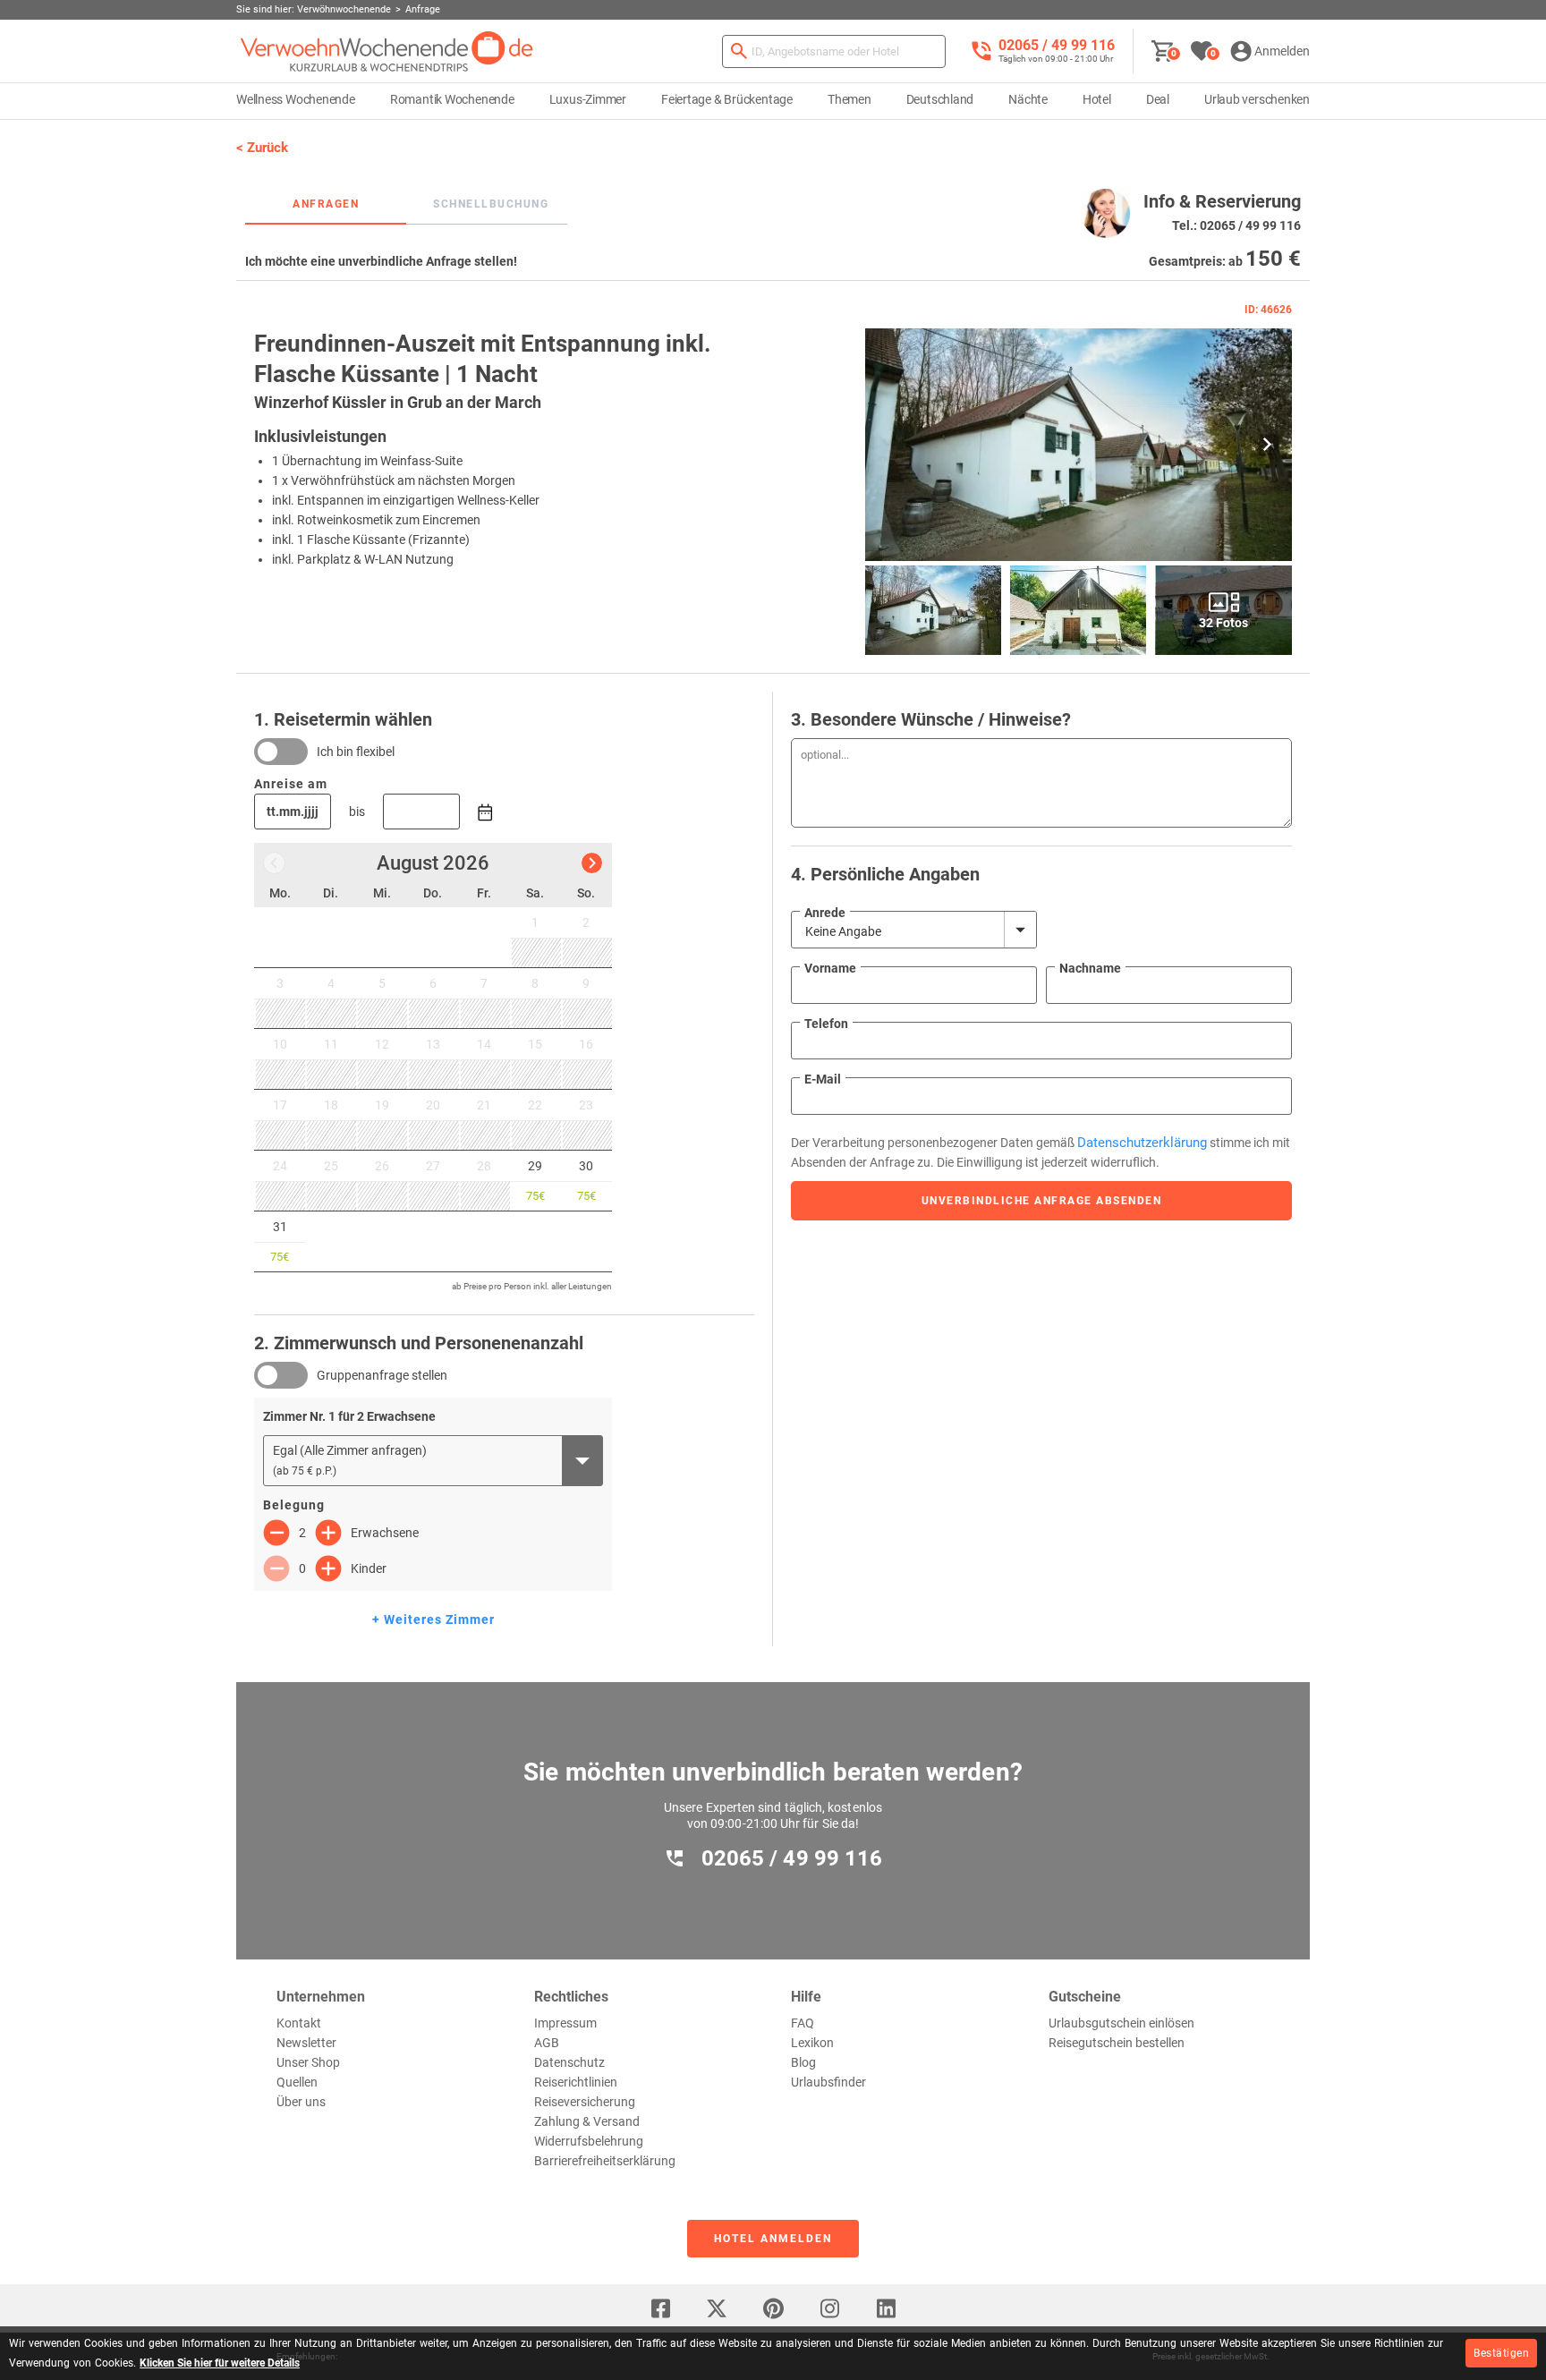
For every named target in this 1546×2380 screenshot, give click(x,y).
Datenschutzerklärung (1142, 1143)
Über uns (301, 2102)
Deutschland (940, 99)
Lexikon (812, 2043)
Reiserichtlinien (576, 2082)
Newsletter (306, 2043)
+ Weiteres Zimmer (433, 1619)
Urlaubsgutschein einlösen (1121, 2023)
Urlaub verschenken (1257, 99)
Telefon (826, 1024)
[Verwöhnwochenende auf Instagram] (829, 2308)
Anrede (825, 913)
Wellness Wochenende (296, 99)
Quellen (297, 2082)
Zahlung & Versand (587, 2121)
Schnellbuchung (491, 204)
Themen (849, 99)
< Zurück (262, 148)
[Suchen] (739, 51)
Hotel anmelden (773, 2239)
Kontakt (299, 2023)
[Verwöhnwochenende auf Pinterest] (773, 2308)
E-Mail (823, 1079)
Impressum (565, 2023)
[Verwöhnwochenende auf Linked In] (886, 2308)
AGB (547, 2043)
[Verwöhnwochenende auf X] (717, 2308)
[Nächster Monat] (592, 863)
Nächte (1028, 99)
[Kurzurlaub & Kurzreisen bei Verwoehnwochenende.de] (387, 51)
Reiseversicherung (585, 2102)
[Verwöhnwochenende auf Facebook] (660, 2308)
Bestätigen (1501, 2353)
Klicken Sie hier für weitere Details (220, 2363)
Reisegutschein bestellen (1117, 2043)
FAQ (803, 2023)
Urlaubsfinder (828, 2082)
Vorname (830, 968)
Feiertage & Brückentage (727, 99)
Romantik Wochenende (452, 99)
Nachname (1090, 968)
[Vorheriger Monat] (274, 863)
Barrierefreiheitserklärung (605, 2161)
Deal (1158, 99)
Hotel (1097, 99)
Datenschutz (569, 2062)
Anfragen (326, 204)
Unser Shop (308, 2062)
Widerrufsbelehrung (589, 2141)
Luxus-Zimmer (588, 99)
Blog (803, 2062)
